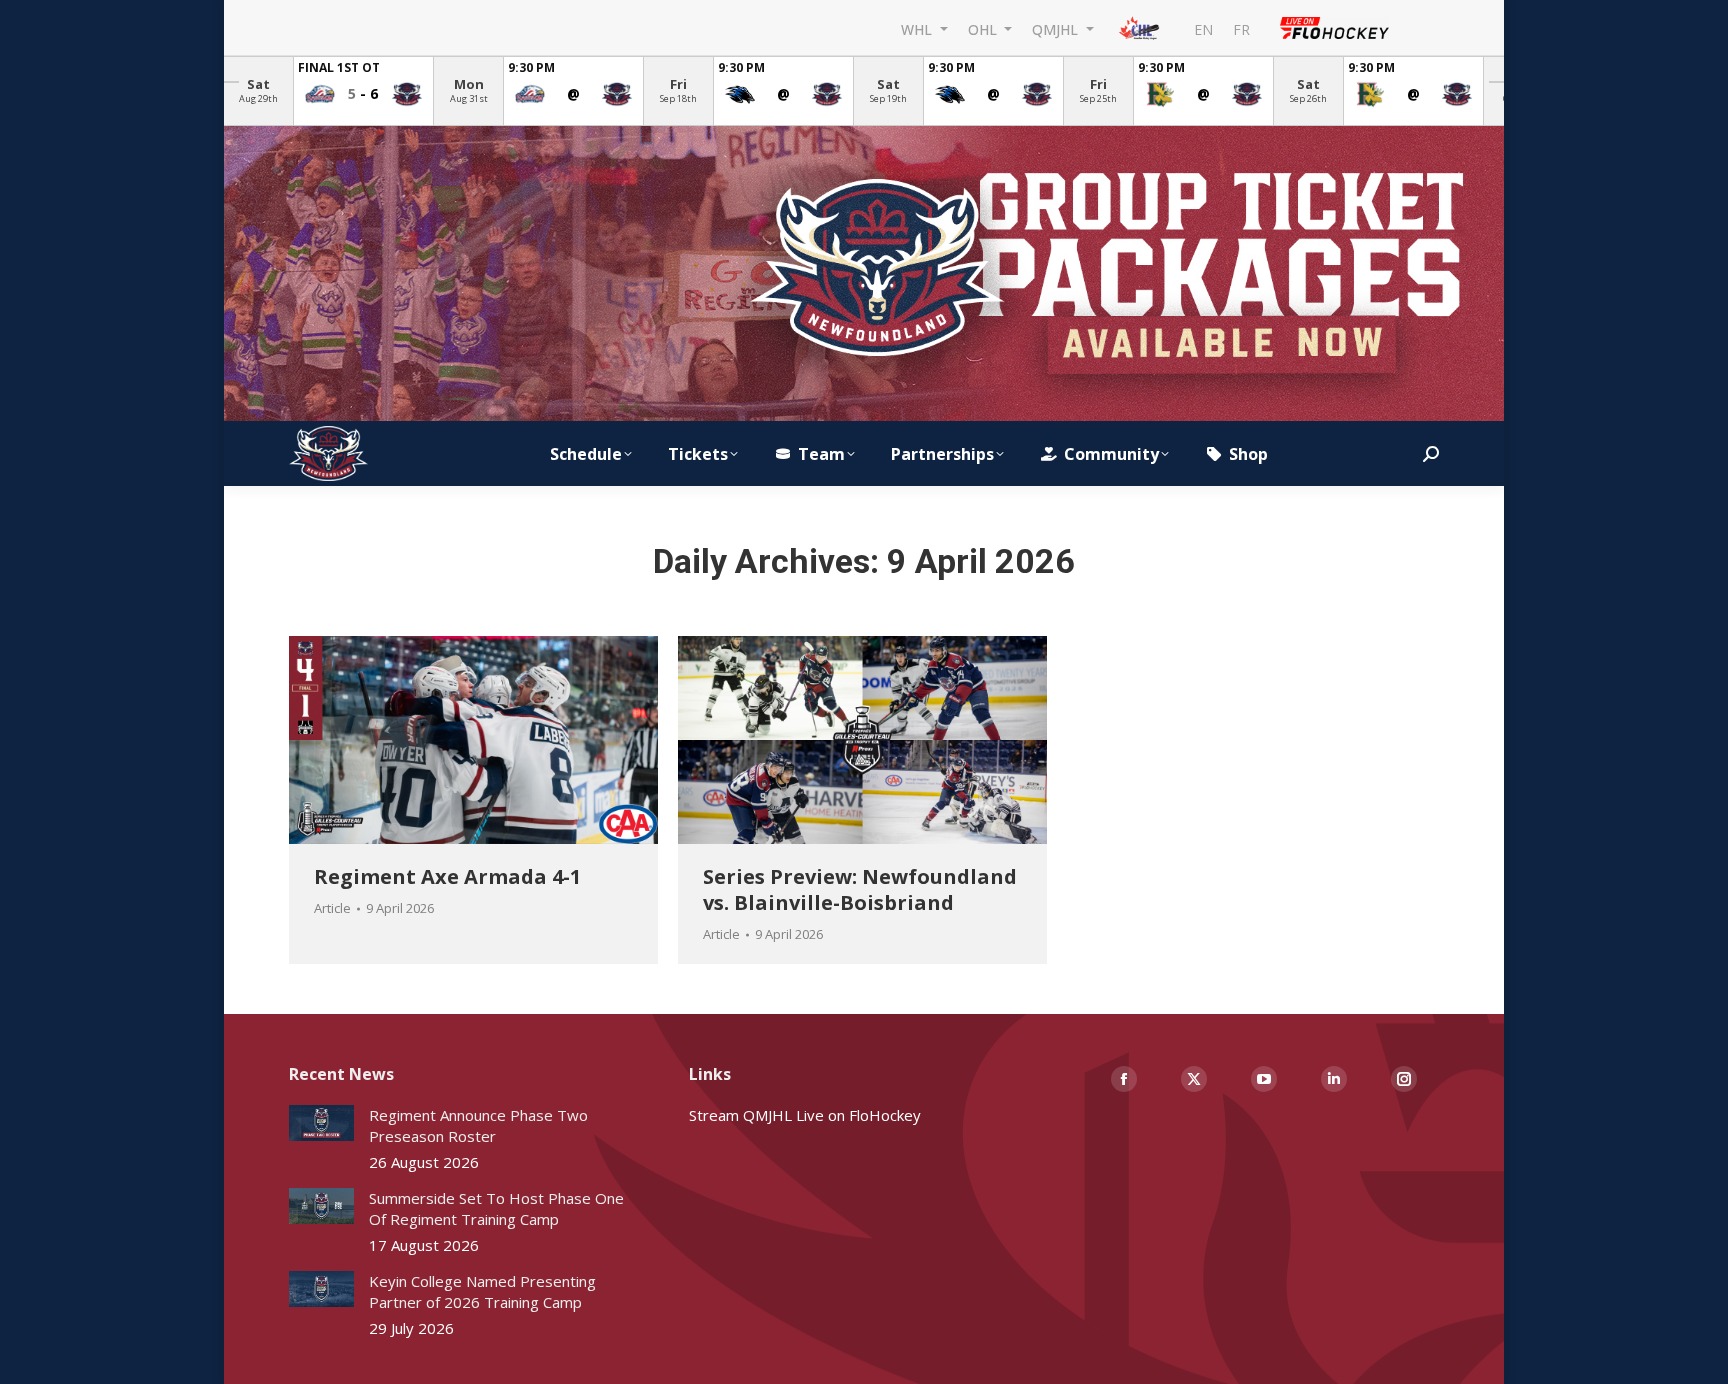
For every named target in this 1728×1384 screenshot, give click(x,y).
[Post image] (321, 1123)
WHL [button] (918, 28)
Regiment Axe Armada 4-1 (447, 876)
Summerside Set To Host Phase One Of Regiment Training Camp (496, 1208)
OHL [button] (984, 28)
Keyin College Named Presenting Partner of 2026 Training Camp (482, 1291)
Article (332, 909)
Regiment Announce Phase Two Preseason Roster (478, 1125)
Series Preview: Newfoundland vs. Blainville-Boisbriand (860, 889)
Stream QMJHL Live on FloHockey (805, 1115)
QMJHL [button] (1057, 28)
